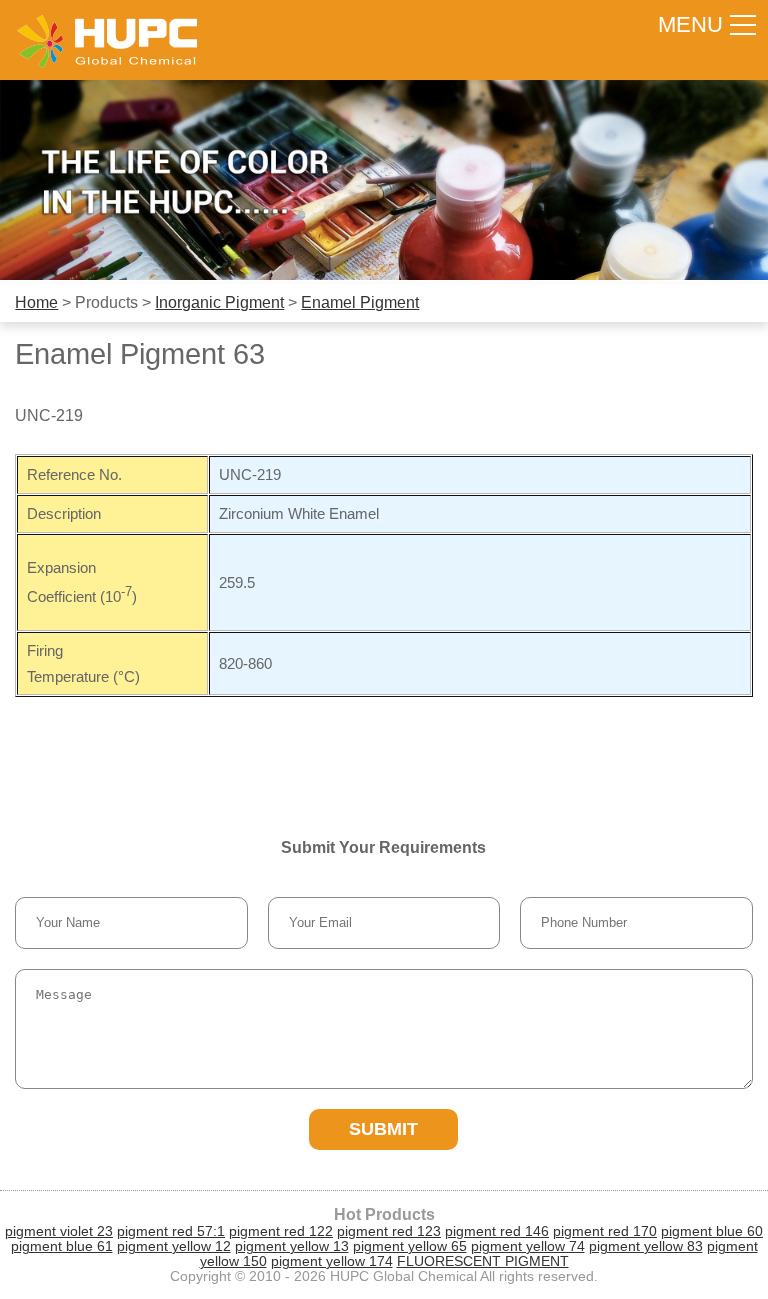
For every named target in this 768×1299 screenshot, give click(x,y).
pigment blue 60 (712, 1231)
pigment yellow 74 (528, 1246)
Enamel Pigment (360, 302)
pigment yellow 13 (292, 1246)
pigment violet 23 (59, 1231)
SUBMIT (383, 1129)
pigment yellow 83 (646, 1246)
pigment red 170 (605, 1231)
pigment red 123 (389, 1231)
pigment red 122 (281, 1231)
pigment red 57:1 (171, 1231)
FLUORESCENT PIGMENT (483, 1261)
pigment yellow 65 (410, 1246)
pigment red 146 (497, 1231)
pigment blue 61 (62, 1246)
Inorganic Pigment (219, 302)
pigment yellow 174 (332, 1261)
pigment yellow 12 (174, 1246)
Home (36, 302)
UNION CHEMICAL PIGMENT (107, 40)
